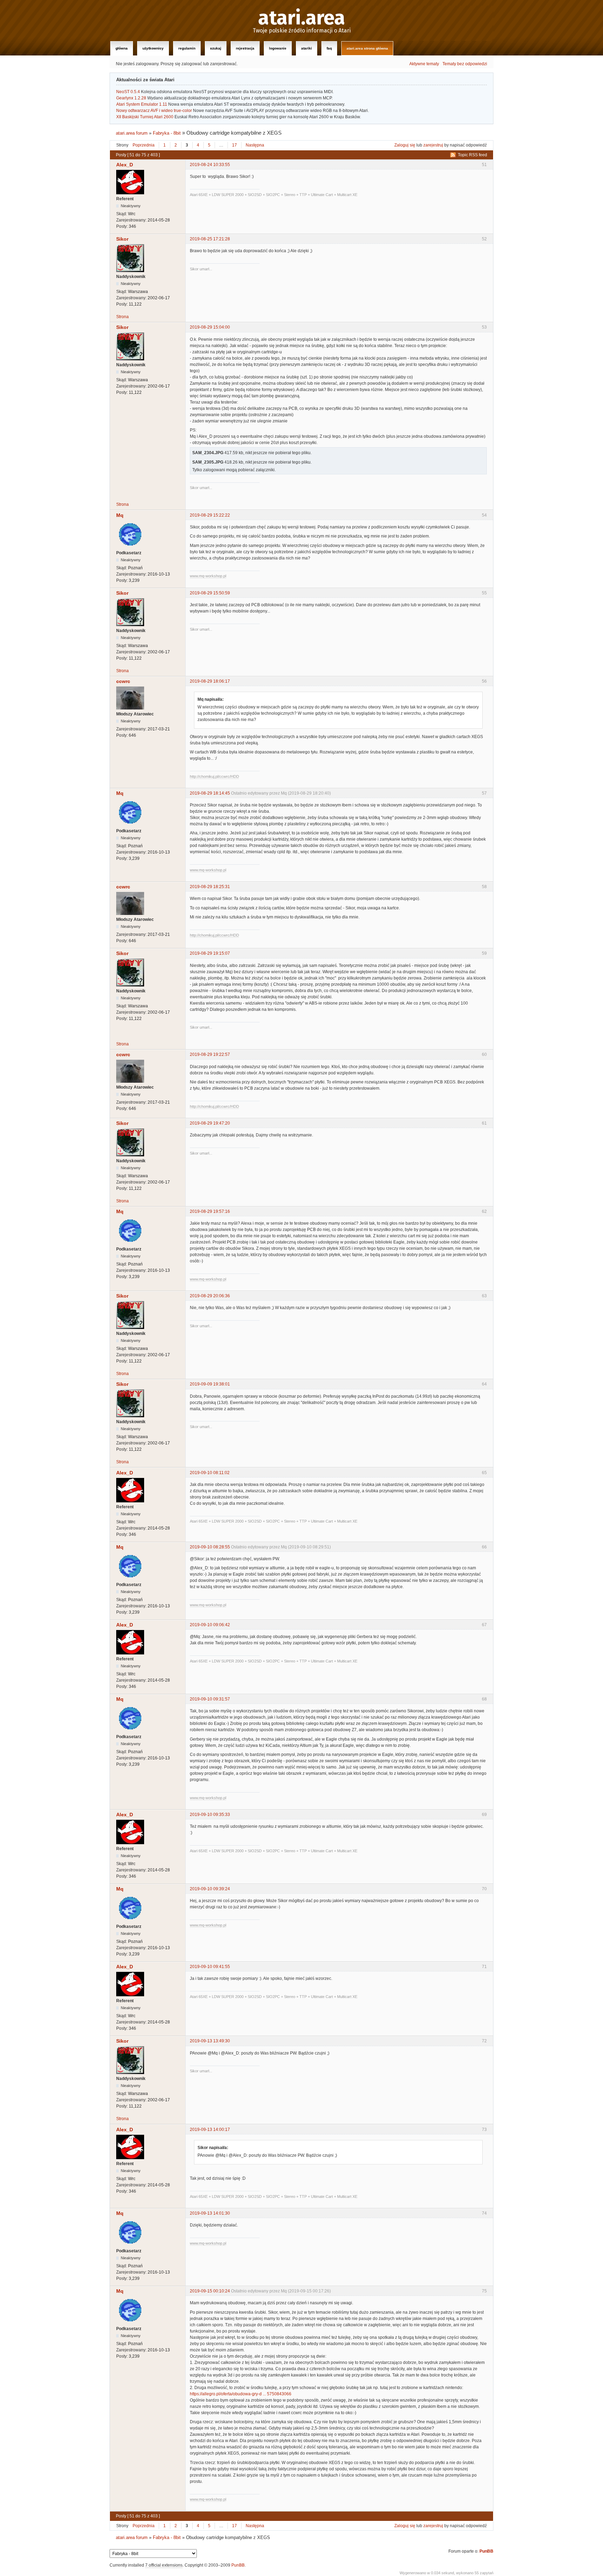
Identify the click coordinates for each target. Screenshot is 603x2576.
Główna (122, 48)
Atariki (307, 48)
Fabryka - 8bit (167, 133)
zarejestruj (433, 145)
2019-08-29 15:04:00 (210, 327)
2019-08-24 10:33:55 (210, 165)
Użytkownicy (153, 48)
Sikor (122, 239)
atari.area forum (132, 133)
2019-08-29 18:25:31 (210, 887)
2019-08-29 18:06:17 (210, 681)
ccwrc (123, 681)
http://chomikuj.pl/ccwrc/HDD (214, 776)
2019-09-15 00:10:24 (210, 2291)
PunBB (486, 2551)
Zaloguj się (405, 145)
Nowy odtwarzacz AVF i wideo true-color (154, 111)
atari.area (302, 18)
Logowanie (278, 48)
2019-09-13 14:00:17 (210, 2130)
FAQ (329, 48)
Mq (120, 515)
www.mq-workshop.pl (208, 576)
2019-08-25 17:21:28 (210, 239)
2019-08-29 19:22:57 (210, 1054)
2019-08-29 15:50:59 (210, 593)
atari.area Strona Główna (367, 48)
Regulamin (187, 48)
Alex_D (125, 165)
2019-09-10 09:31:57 (210, 1699)
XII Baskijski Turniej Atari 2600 (145, 117)
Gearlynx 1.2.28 (131, 98)
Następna (255, 145)
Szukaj (216, 48)
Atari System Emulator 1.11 (142, 104)
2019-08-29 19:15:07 (210, 953)
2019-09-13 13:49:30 (210, 2041)
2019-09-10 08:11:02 (210, 1473)
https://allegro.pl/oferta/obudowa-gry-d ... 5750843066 (241, 2394)
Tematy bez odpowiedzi (465, 64)
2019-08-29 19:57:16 (210, 1211)
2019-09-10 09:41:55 (210, 1967)
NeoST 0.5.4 (128, 92)
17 (234, 145)
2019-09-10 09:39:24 (210, 1889)
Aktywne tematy (424, 64)
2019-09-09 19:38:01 (210, 1384)
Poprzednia (144, 145)
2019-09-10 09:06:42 (210, 1625)
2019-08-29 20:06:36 (210, 1296)
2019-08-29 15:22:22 (210, 515)
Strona (122, 317)
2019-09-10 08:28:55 (210, 1547)
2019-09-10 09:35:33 (210, 1815)
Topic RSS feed (472, 155)
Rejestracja (245, 48)
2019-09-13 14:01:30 (210, 2213)
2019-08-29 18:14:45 (210, 793)
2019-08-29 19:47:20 (210, 1123)
